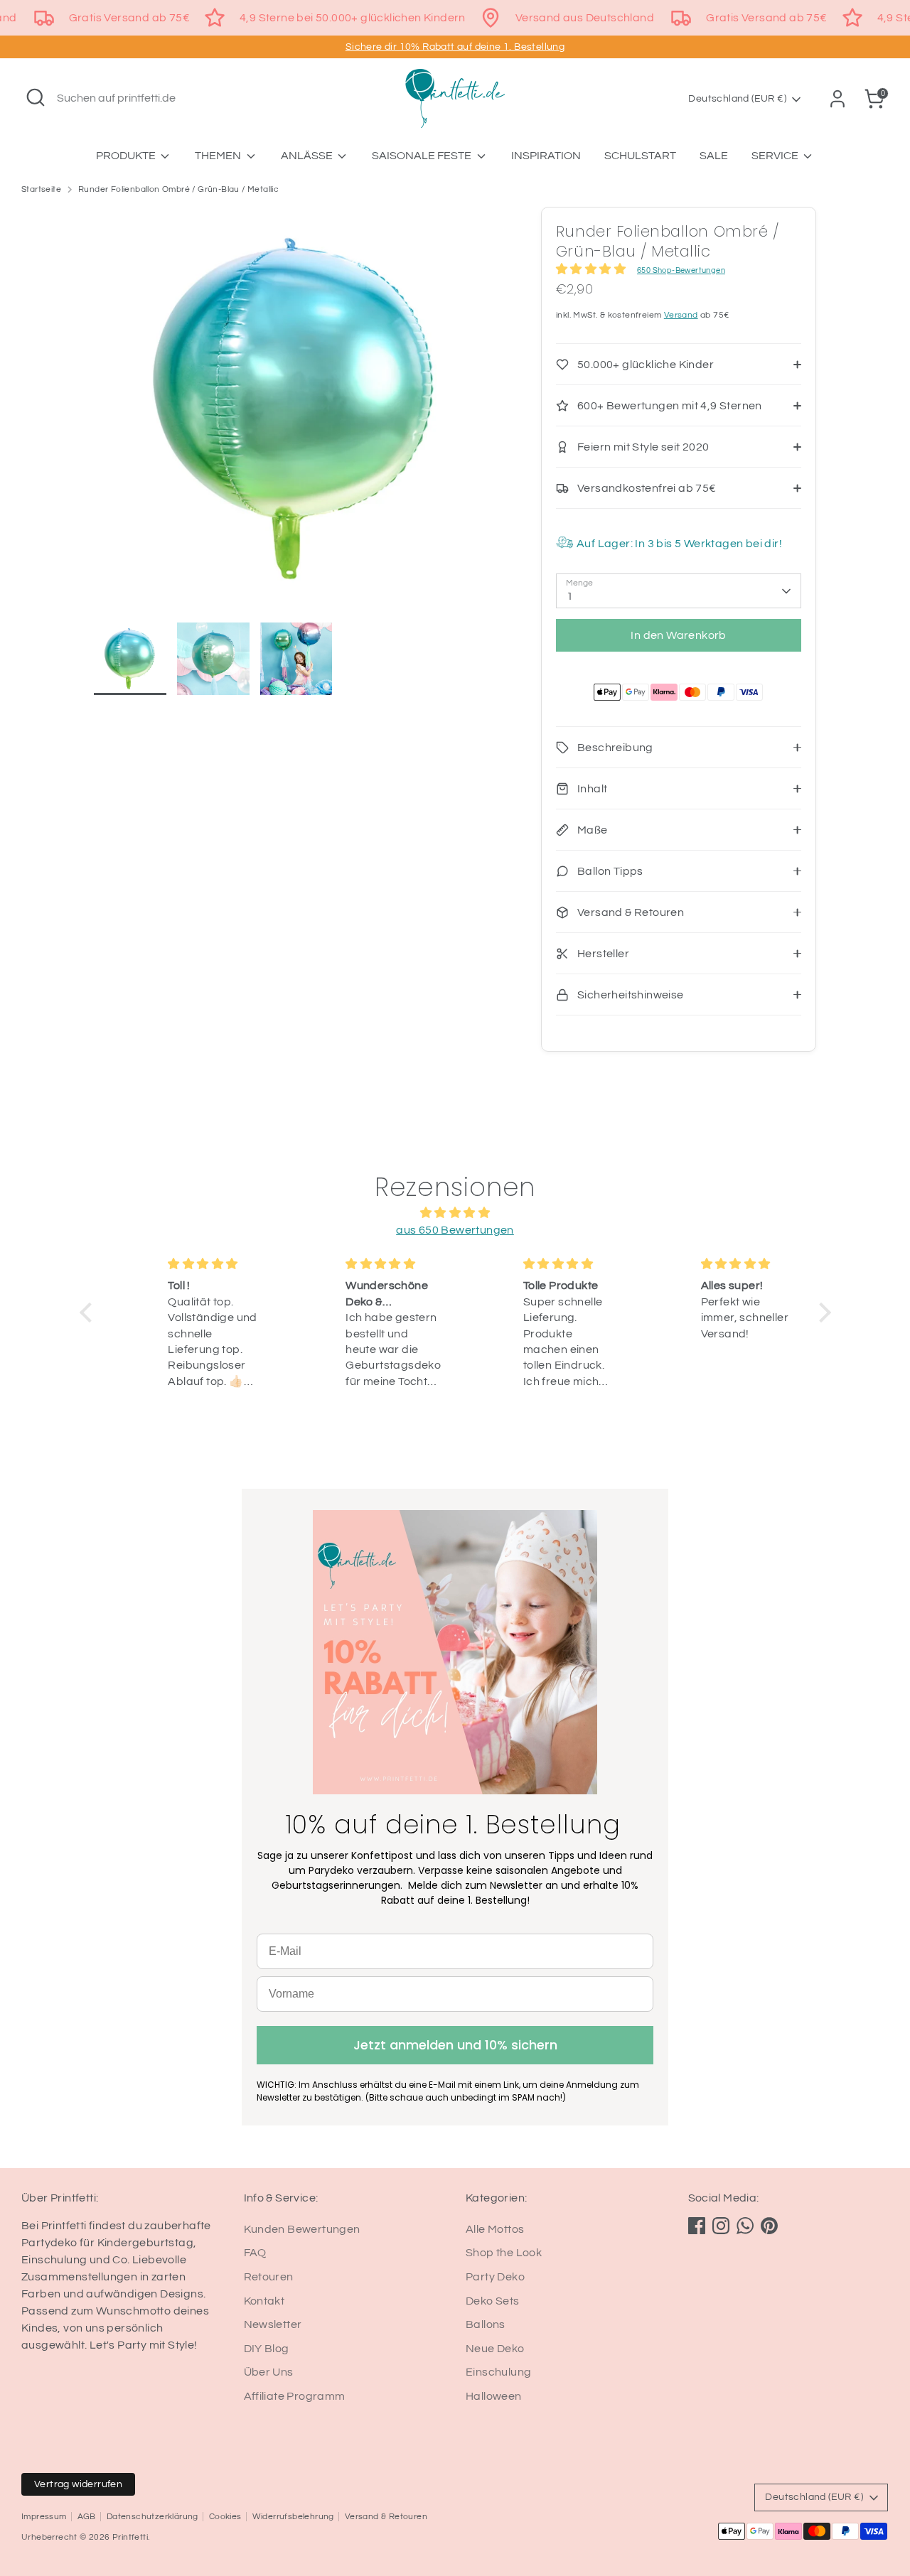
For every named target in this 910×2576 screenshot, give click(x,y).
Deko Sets (493, 2301)
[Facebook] (697, 2226)
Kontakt (264, 2301)
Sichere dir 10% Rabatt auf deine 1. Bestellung (455, 47)
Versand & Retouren (386, 2517)
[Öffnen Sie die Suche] (36, 97)
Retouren (269, 2277)
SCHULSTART (640, 156)
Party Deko (495, 2277)
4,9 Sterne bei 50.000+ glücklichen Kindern (353, 18)
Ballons (486, 2324)
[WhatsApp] (745, 2226)
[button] (89, 1313)
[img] (455, 1213)
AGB (87, 2517)
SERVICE (776, 156)
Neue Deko (495, 2349)
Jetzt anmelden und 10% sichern (455, 2045)
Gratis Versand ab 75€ (129, 18)
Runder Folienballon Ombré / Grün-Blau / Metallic (178, 189)
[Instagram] (721, 2226)
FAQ (255, 2253)
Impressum (44, 2517)
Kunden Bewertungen (302, 2229)
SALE (714, 156)
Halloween (494, 2396)
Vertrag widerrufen (78, 2484)
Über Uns (269, 2372)
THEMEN (219, 156)
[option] (296, 415)
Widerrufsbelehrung (293, 2517)
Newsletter (273, 2324)
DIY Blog (267, 2349)
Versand (681, 315)
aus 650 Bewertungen (455, 1230)
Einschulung (498, 2372)
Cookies (225, 2517)
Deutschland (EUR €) (737, 99)
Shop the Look (504, 2253)
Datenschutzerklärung (152, 2517)
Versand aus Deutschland (585, 18)
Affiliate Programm (295, 2396)
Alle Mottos (495, 2229)
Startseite (41, 189)
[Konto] (837, 99)
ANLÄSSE (308, 156)
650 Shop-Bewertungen (681, 270)
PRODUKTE (127, 156)
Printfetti (130, 2537)
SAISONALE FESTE (423, 156)
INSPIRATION (546, 156)
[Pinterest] (769, 2226)
